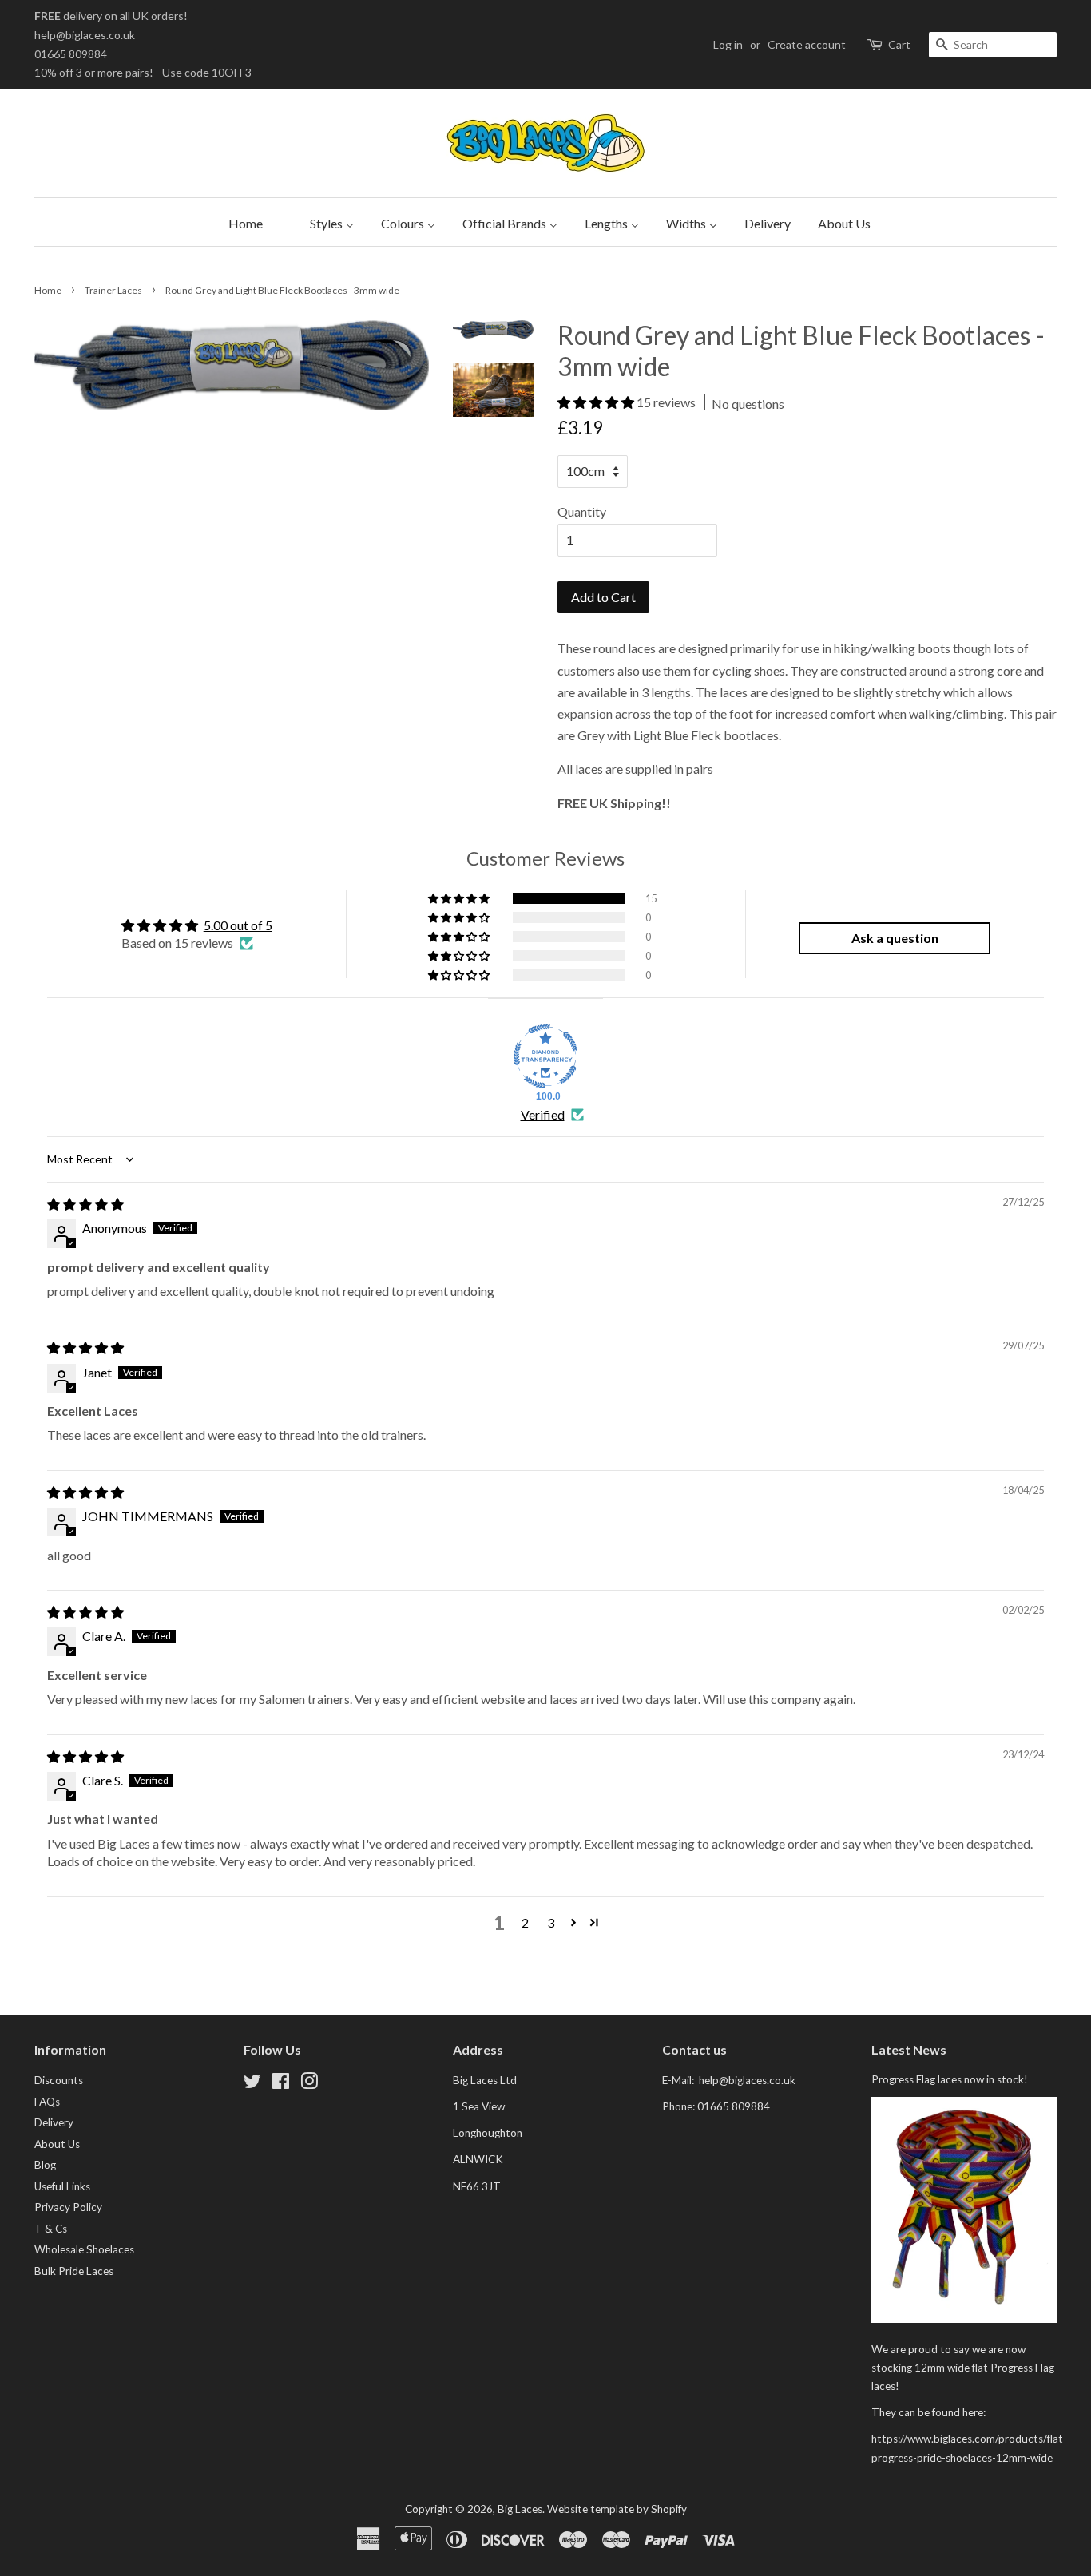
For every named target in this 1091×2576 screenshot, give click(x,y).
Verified (543, 1114)
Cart (899, 44)
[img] (85, 1204)
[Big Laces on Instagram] (309, 2084)
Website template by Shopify (617, 2509)
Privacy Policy (68, 2207)
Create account (807, 44)
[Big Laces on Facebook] (281, 2084)
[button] (597, 402)
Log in (728, 44)
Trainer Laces (113, 290)
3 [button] (551, 1922)
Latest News (909, 2049)
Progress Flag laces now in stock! (950, 2079)
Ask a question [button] (895, 938)
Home (48, 290)
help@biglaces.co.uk (85, 35)
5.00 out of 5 (238, 925)
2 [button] (525, 1922)
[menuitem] (242, 222)
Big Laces (520, 2509)
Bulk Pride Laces (74, 2271)
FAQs (47, 2102)
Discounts (59, 2080)
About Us (57, 2144)
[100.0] (545, 1056)
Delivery (54, 2122)
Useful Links (62, 2186)
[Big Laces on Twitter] (252, 2084)
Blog (45, 2165)
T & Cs (51, 2229)
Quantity (582, 511)
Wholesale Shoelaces (84, 2249)
